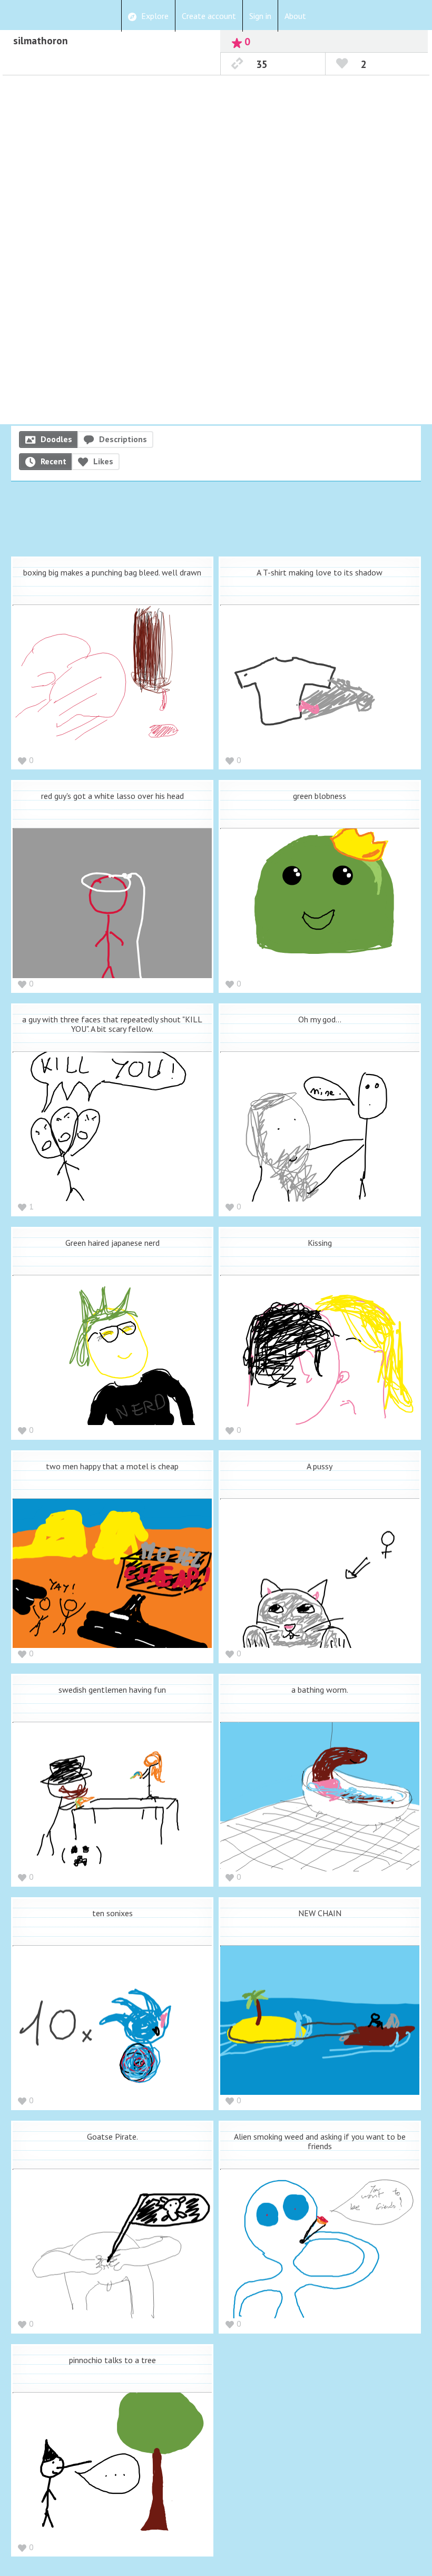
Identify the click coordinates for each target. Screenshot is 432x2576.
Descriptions (123, 439)
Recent (53, 461)
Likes (103, 461)
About (295, 16)
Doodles (56, 439)
